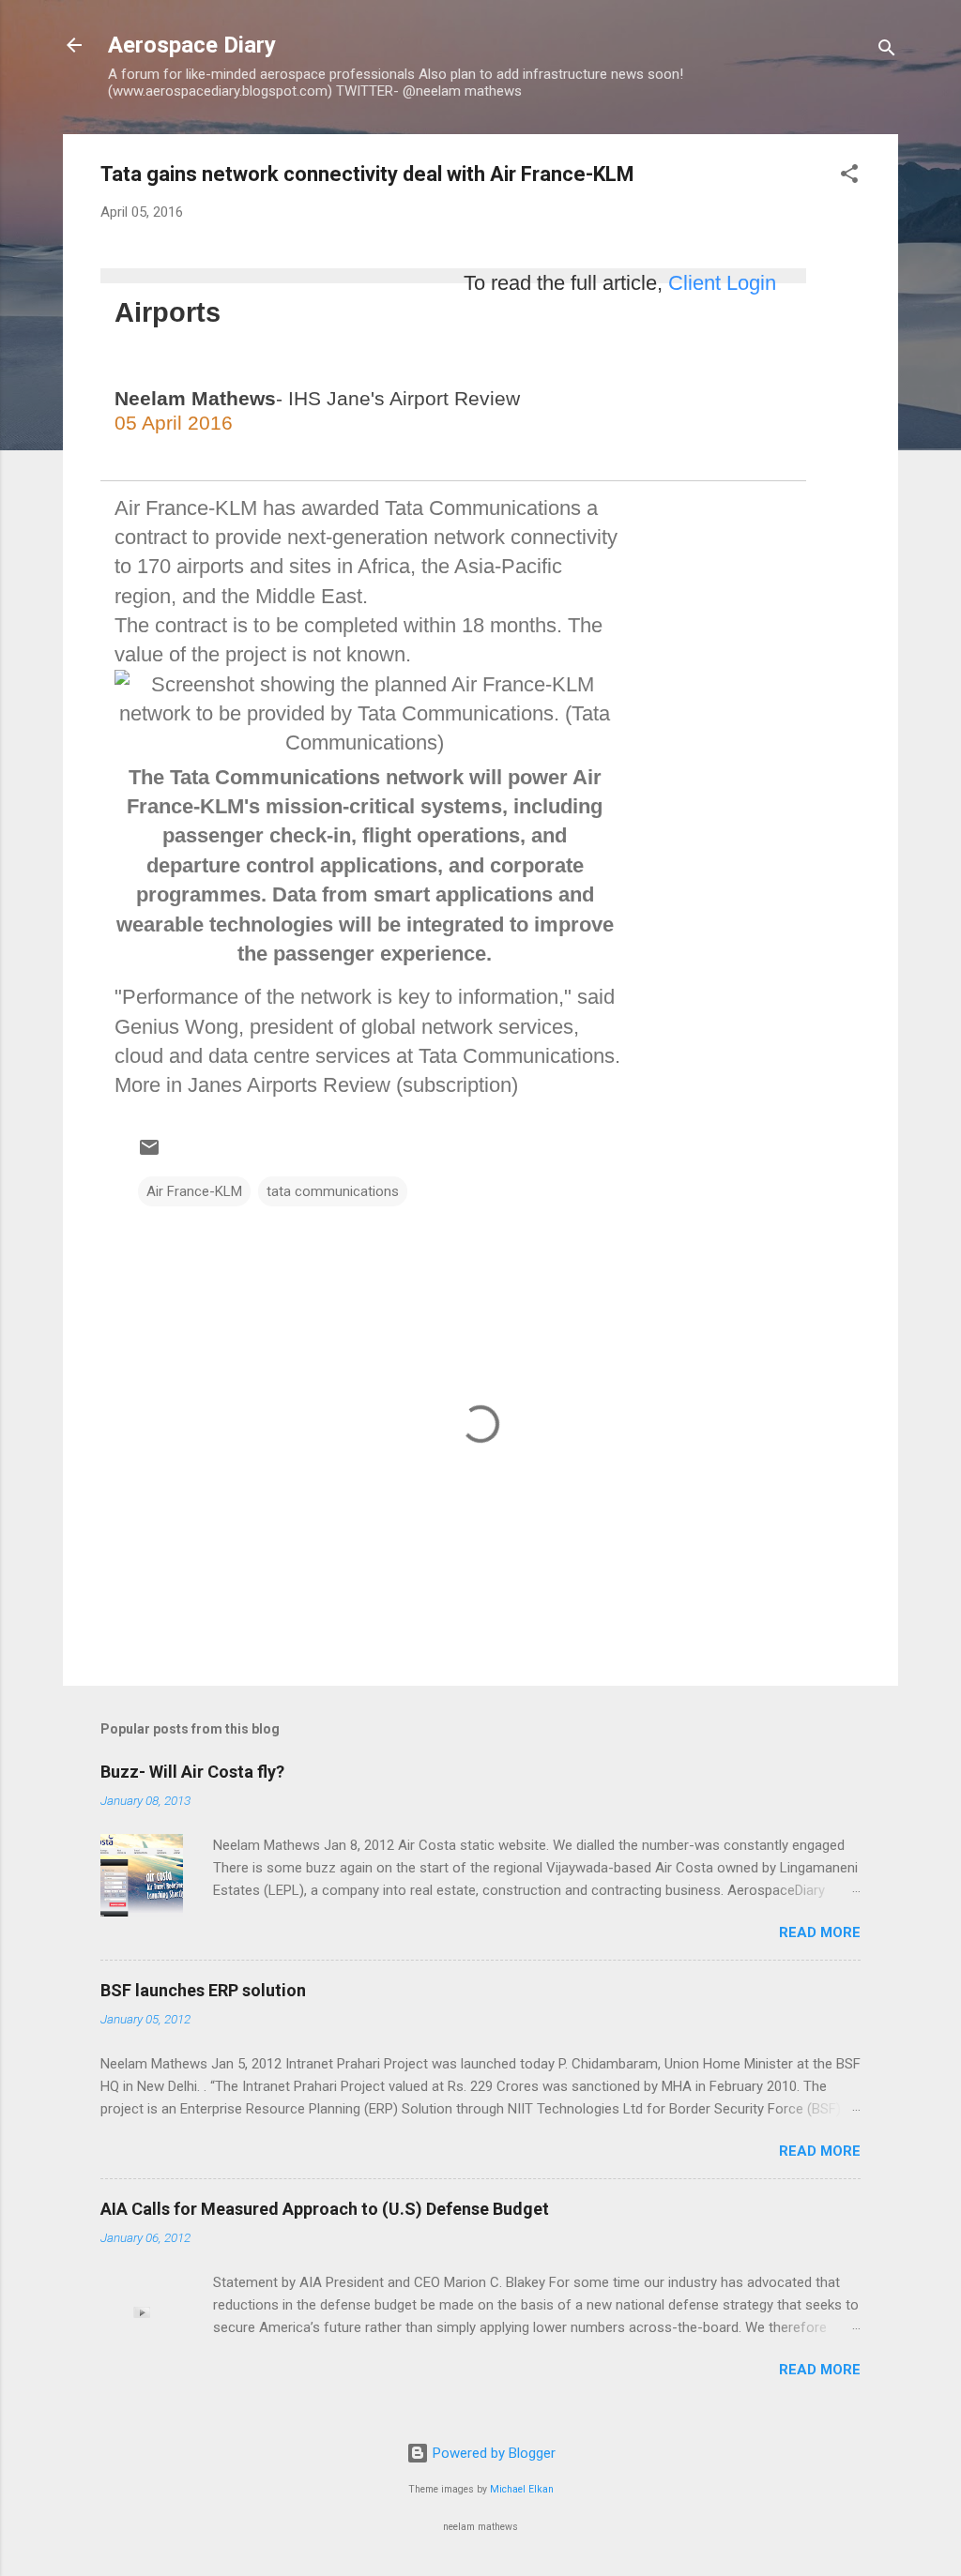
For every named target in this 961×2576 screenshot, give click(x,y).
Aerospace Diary (192, 45)
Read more (820, 1932)
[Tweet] (206, 456)
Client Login (722, 283)
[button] (849, 177)
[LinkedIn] (145, 456)
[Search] (887, 51)
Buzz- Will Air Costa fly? (192, 1772)
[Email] (273, 456)
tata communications (333, 1191)
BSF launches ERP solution (203, 1990)
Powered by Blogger (492, 2453)
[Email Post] (149, 1154)
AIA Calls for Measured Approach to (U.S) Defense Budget (325, 2209)
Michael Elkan (522, 2489)
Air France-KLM (194, 1191)
